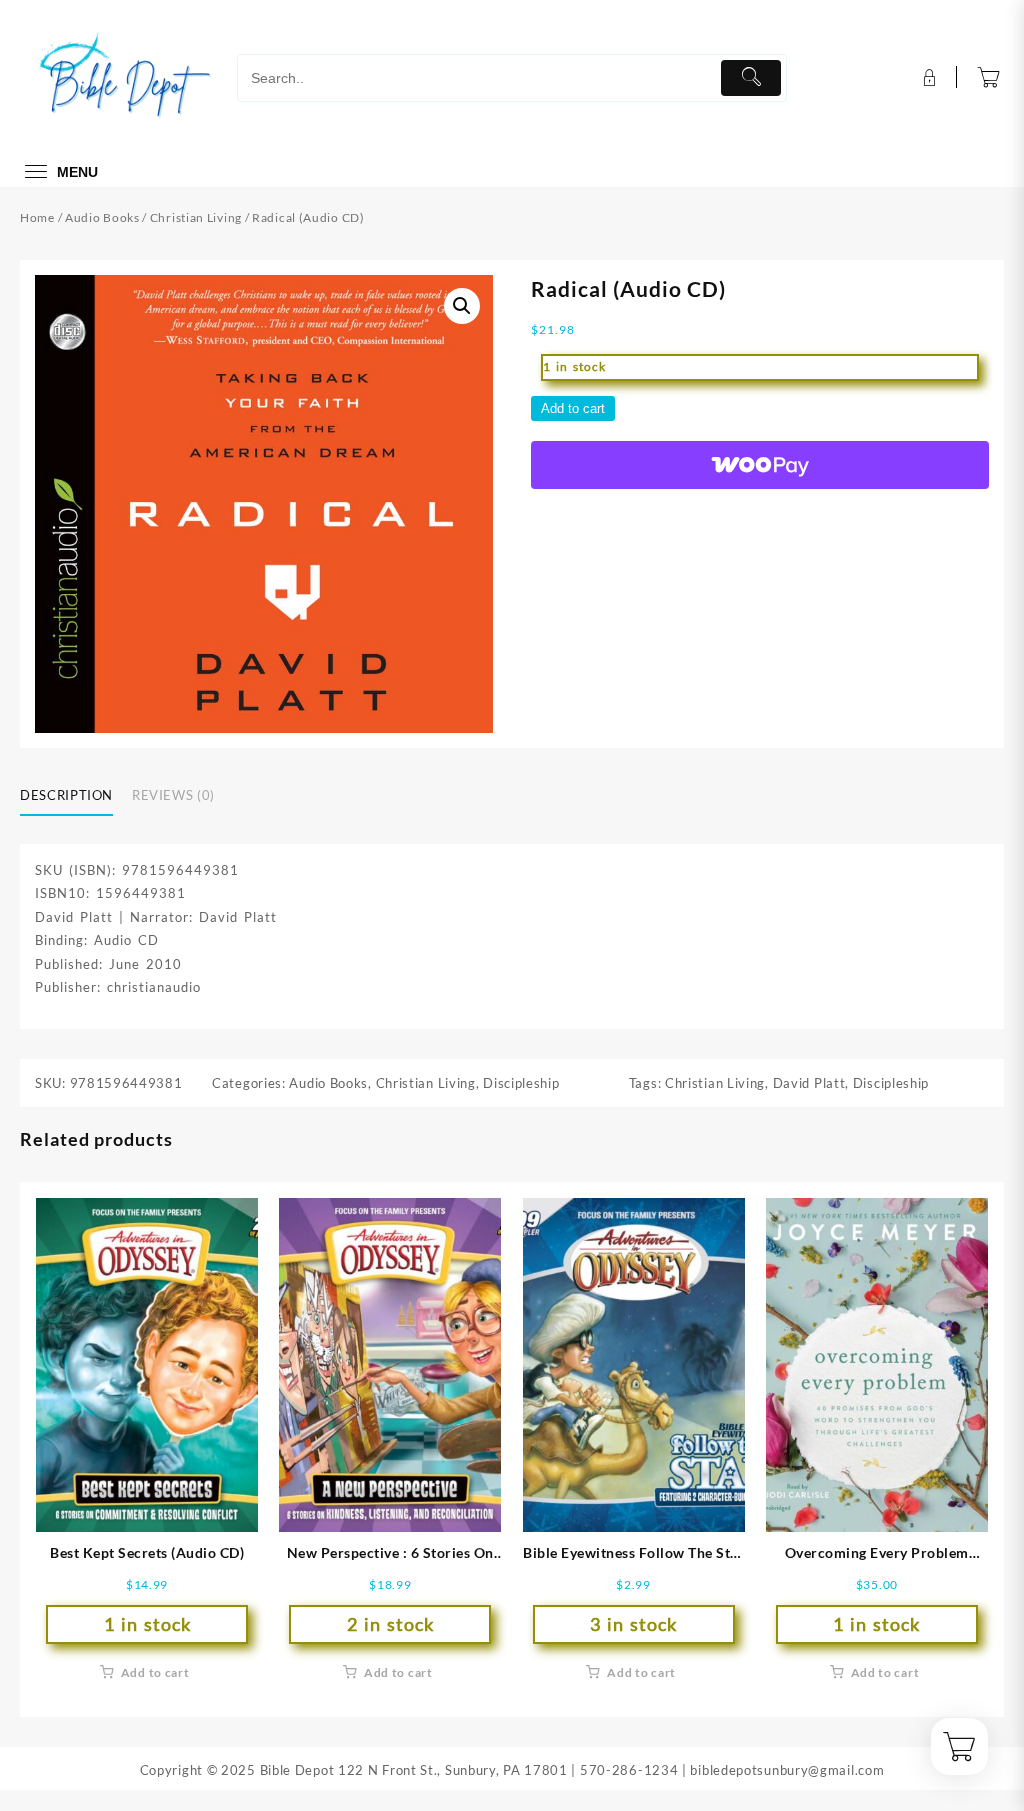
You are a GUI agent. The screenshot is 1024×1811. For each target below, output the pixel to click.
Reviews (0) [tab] (173, 795)
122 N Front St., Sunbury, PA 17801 (453, 1770)
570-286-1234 (629, 1770)
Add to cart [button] (155, 1672)
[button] (462, 306)
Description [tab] (66, 795)
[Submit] (751, 78)
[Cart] (989, 78)
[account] (927, 78)
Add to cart (573, 408)
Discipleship (521, 1083)
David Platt (809, 1083)
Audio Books (102, 217)
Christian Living (196, 217)
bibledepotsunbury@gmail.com (787, 1770)
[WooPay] (760, 465)
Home (37, 217)
